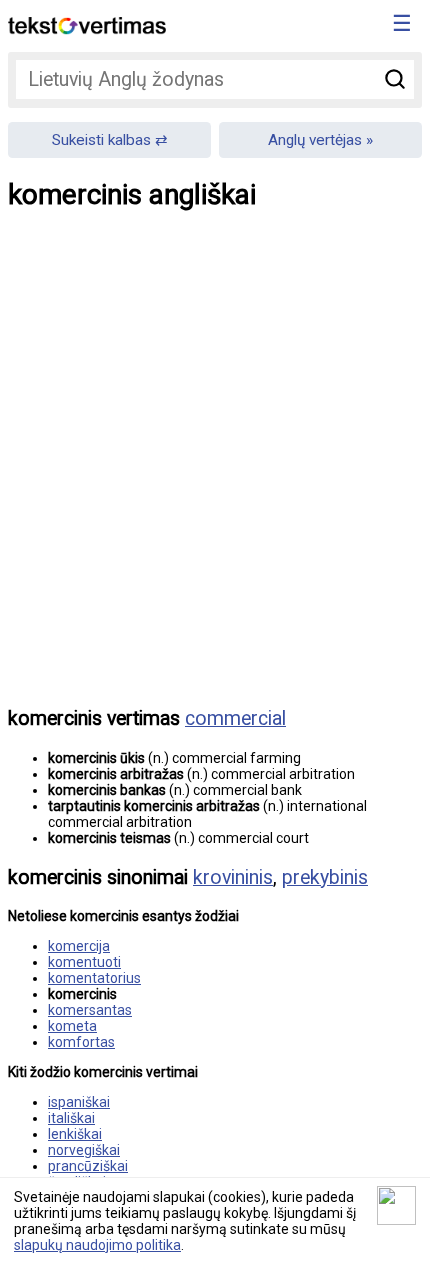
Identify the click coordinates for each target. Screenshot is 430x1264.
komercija (79, 946)
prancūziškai (88, 1166)
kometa (72, 1026)
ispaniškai (79, 1102)
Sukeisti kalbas (101, 140)
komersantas (90, 1010)
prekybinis (325, 877)
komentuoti (84, 962)
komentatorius (94, 978)
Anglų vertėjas (315, 140)
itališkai (71, 1118)
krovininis (233, 877)
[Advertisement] (215, 473)
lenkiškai (75, 1134)
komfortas (81, 1042)
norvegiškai (84, 1150)
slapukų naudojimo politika (97, 1245)
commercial (235, 718)
